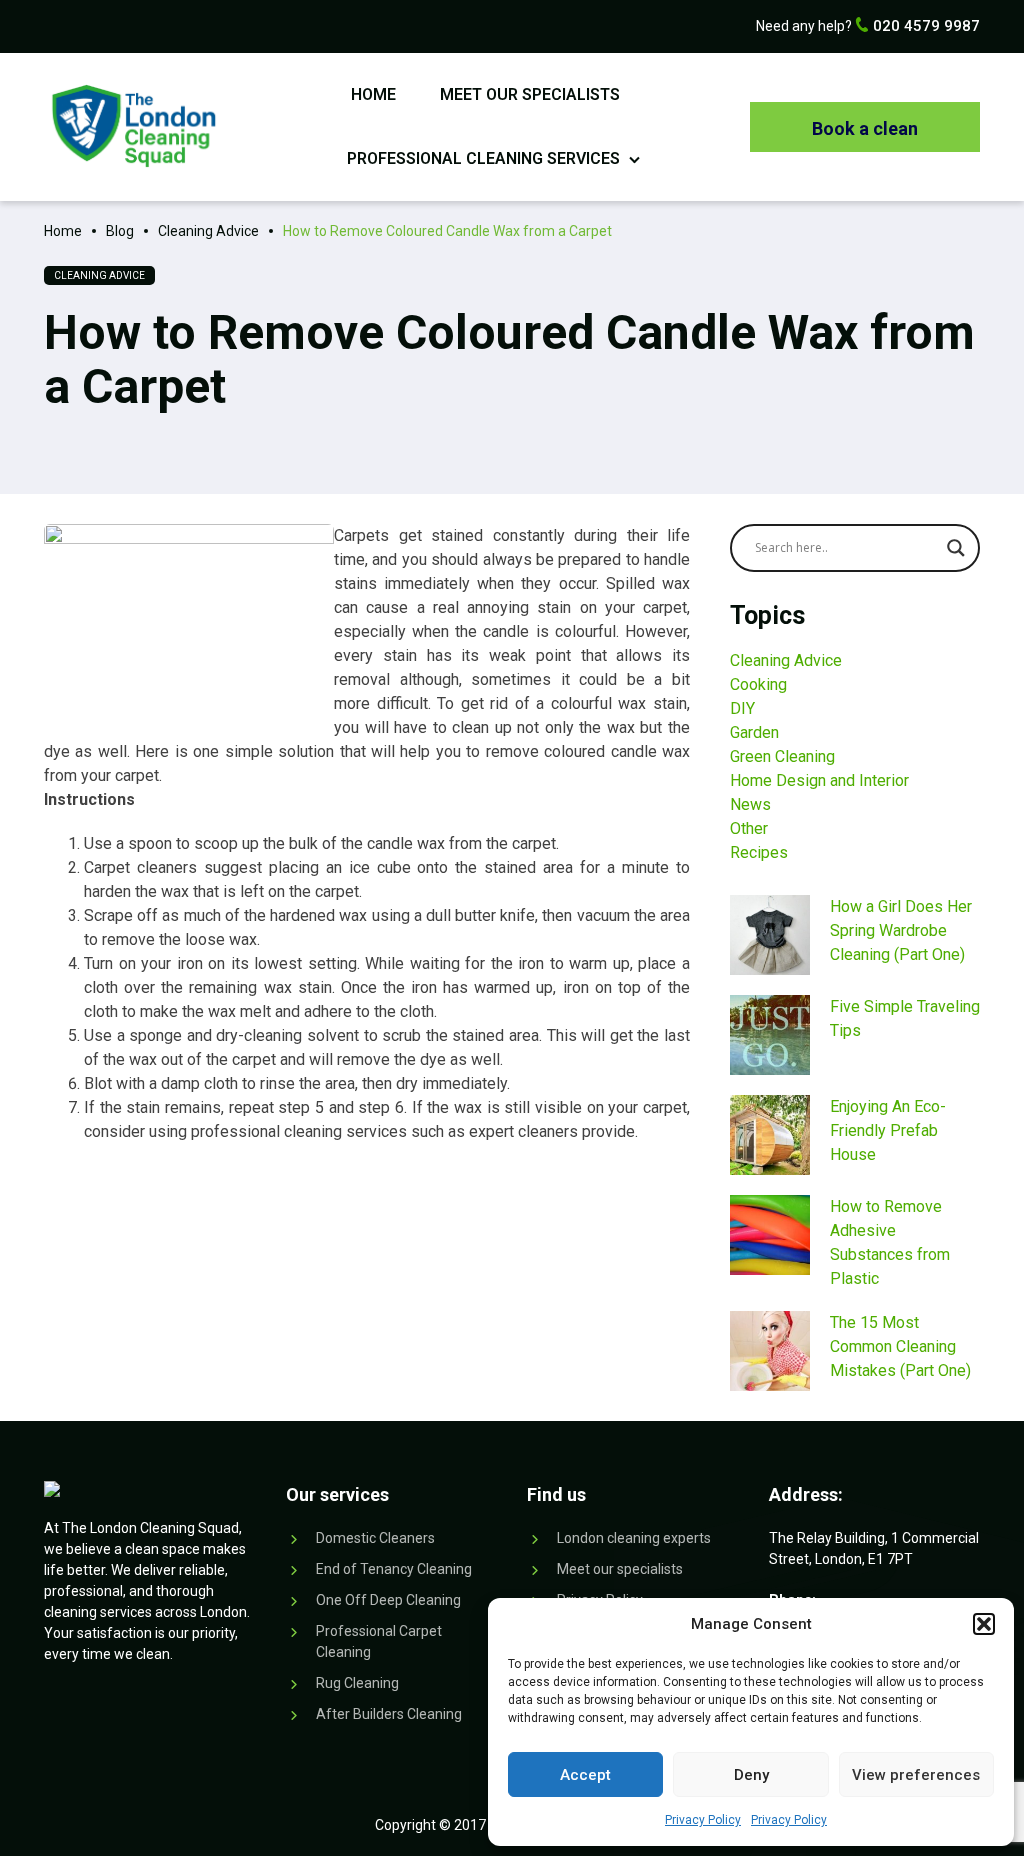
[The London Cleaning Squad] (133, 126)
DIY (742, 708)
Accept (585, 1775)
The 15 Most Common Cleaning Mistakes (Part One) (900, 1346)
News (750, 804)
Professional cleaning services (483, 158)
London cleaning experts (634, 1538)
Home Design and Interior (819, 780)
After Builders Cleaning (389, 1714)
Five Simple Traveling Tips (905, 1018)
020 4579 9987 (924, 26)
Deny (751, 1775)
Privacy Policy (703, 1820)
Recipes (759, 852)
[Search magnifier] (956, 548)
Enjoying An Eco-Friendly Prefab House (888, 1130)
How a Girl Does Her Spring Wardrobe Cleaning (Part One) (901, 930)
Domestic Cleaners (375, 1538)
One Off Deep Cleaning (388, 1600)
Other (749, 828)
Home (373, 94)
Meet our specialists (530, 94)
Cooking (758, 684)
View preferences (916, 1775)
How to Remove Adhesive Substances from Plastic (890, 1242)
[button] (984, 1624)
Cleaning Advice (99, 275)
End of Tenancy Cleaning (394, 1569)
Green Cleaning (782, 756)
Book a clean (865, 128)
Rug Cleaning (357, 1683)
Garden (754, 732)
